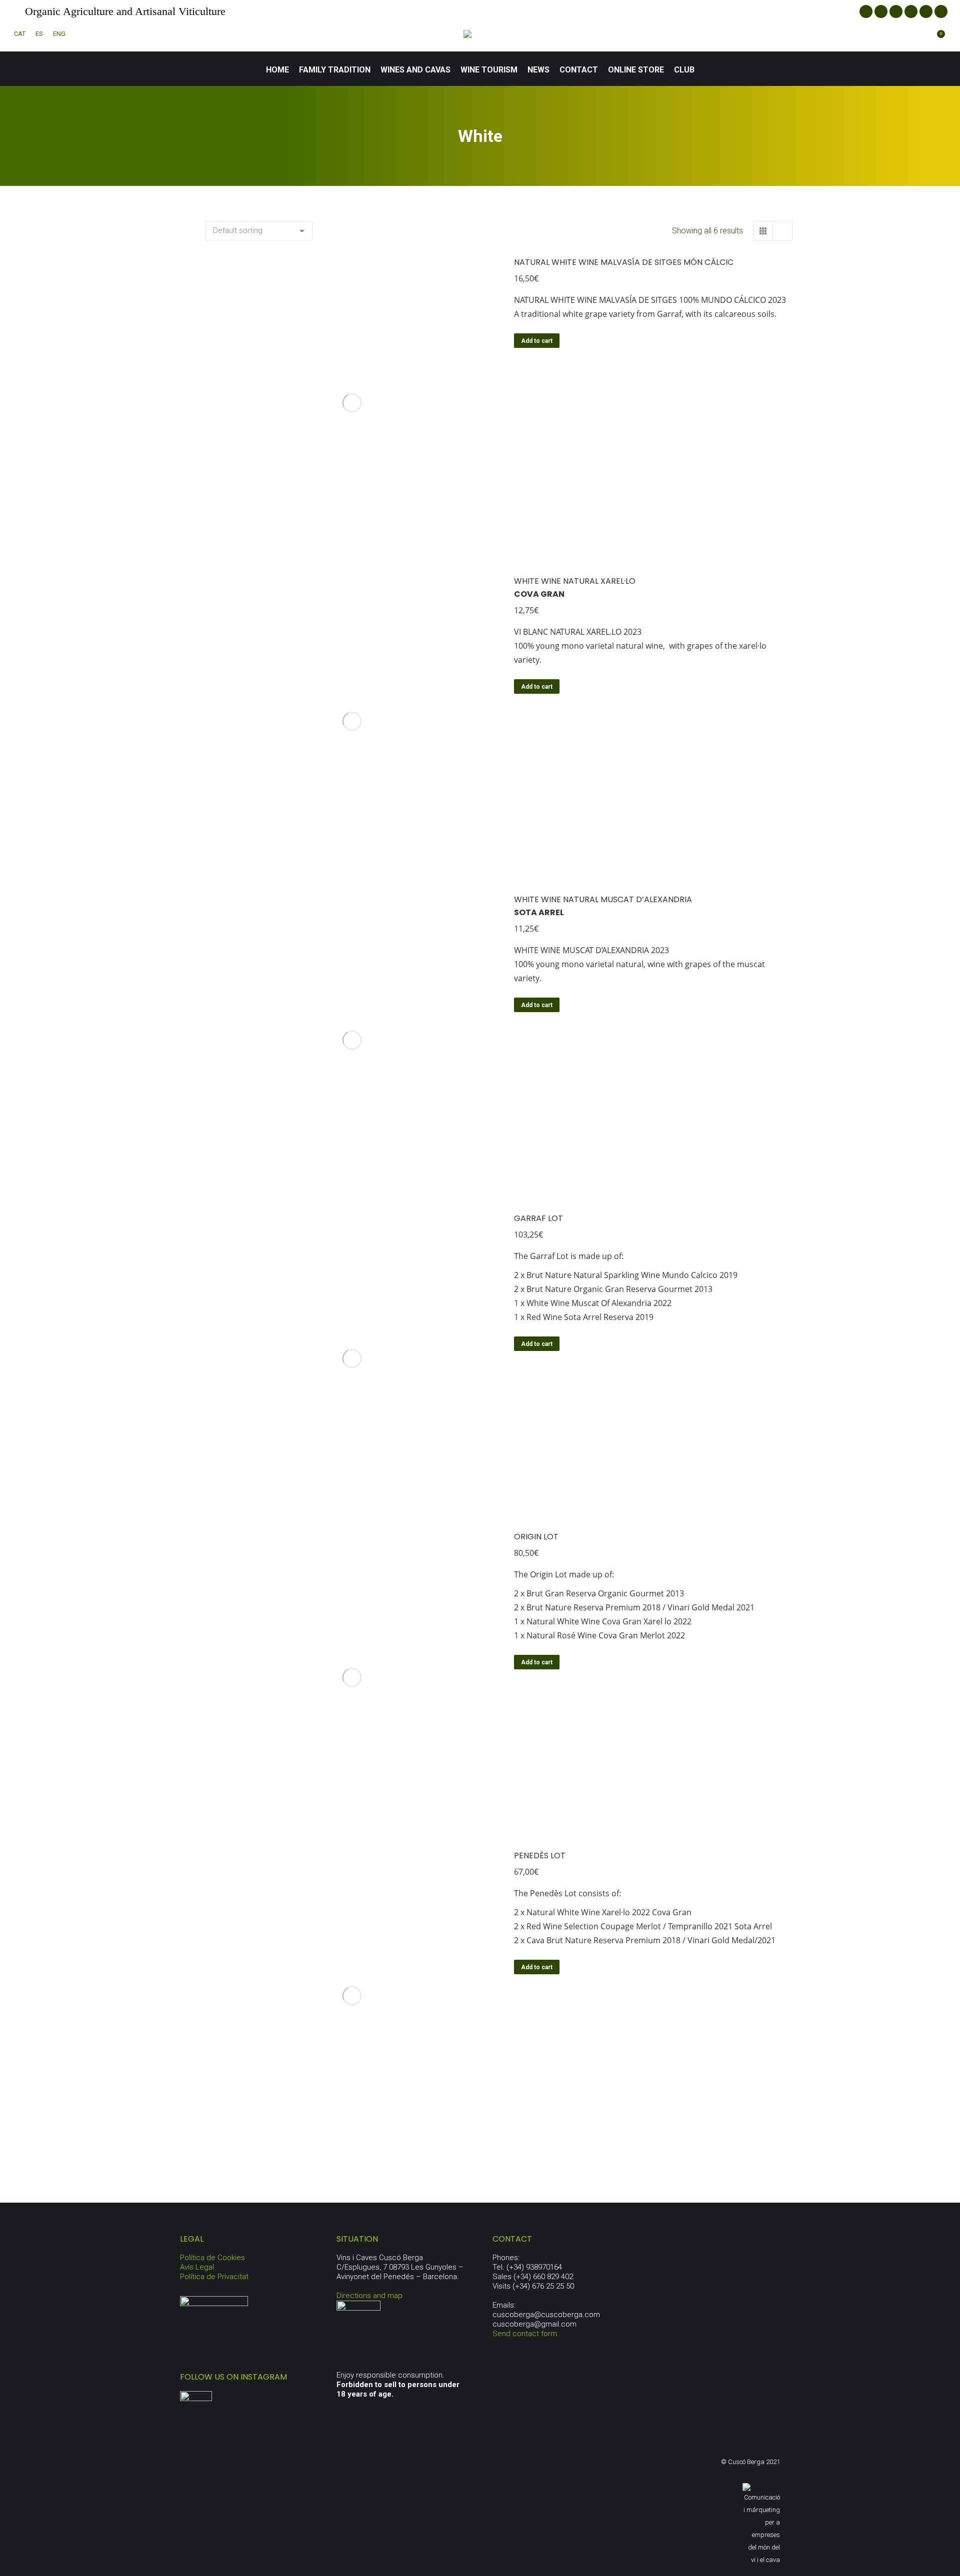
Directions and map (369, 2296)
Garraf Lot (538, 1218)
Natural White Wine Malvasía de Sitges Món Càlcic (624, 262)
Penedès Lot (540, 1856)
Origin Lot (536, 1537)
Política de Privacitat (214, 2277)
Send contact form (525, 2334)
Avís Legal (197, 2267)
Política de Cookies (212, 2258)
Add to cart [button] (537, 341)
